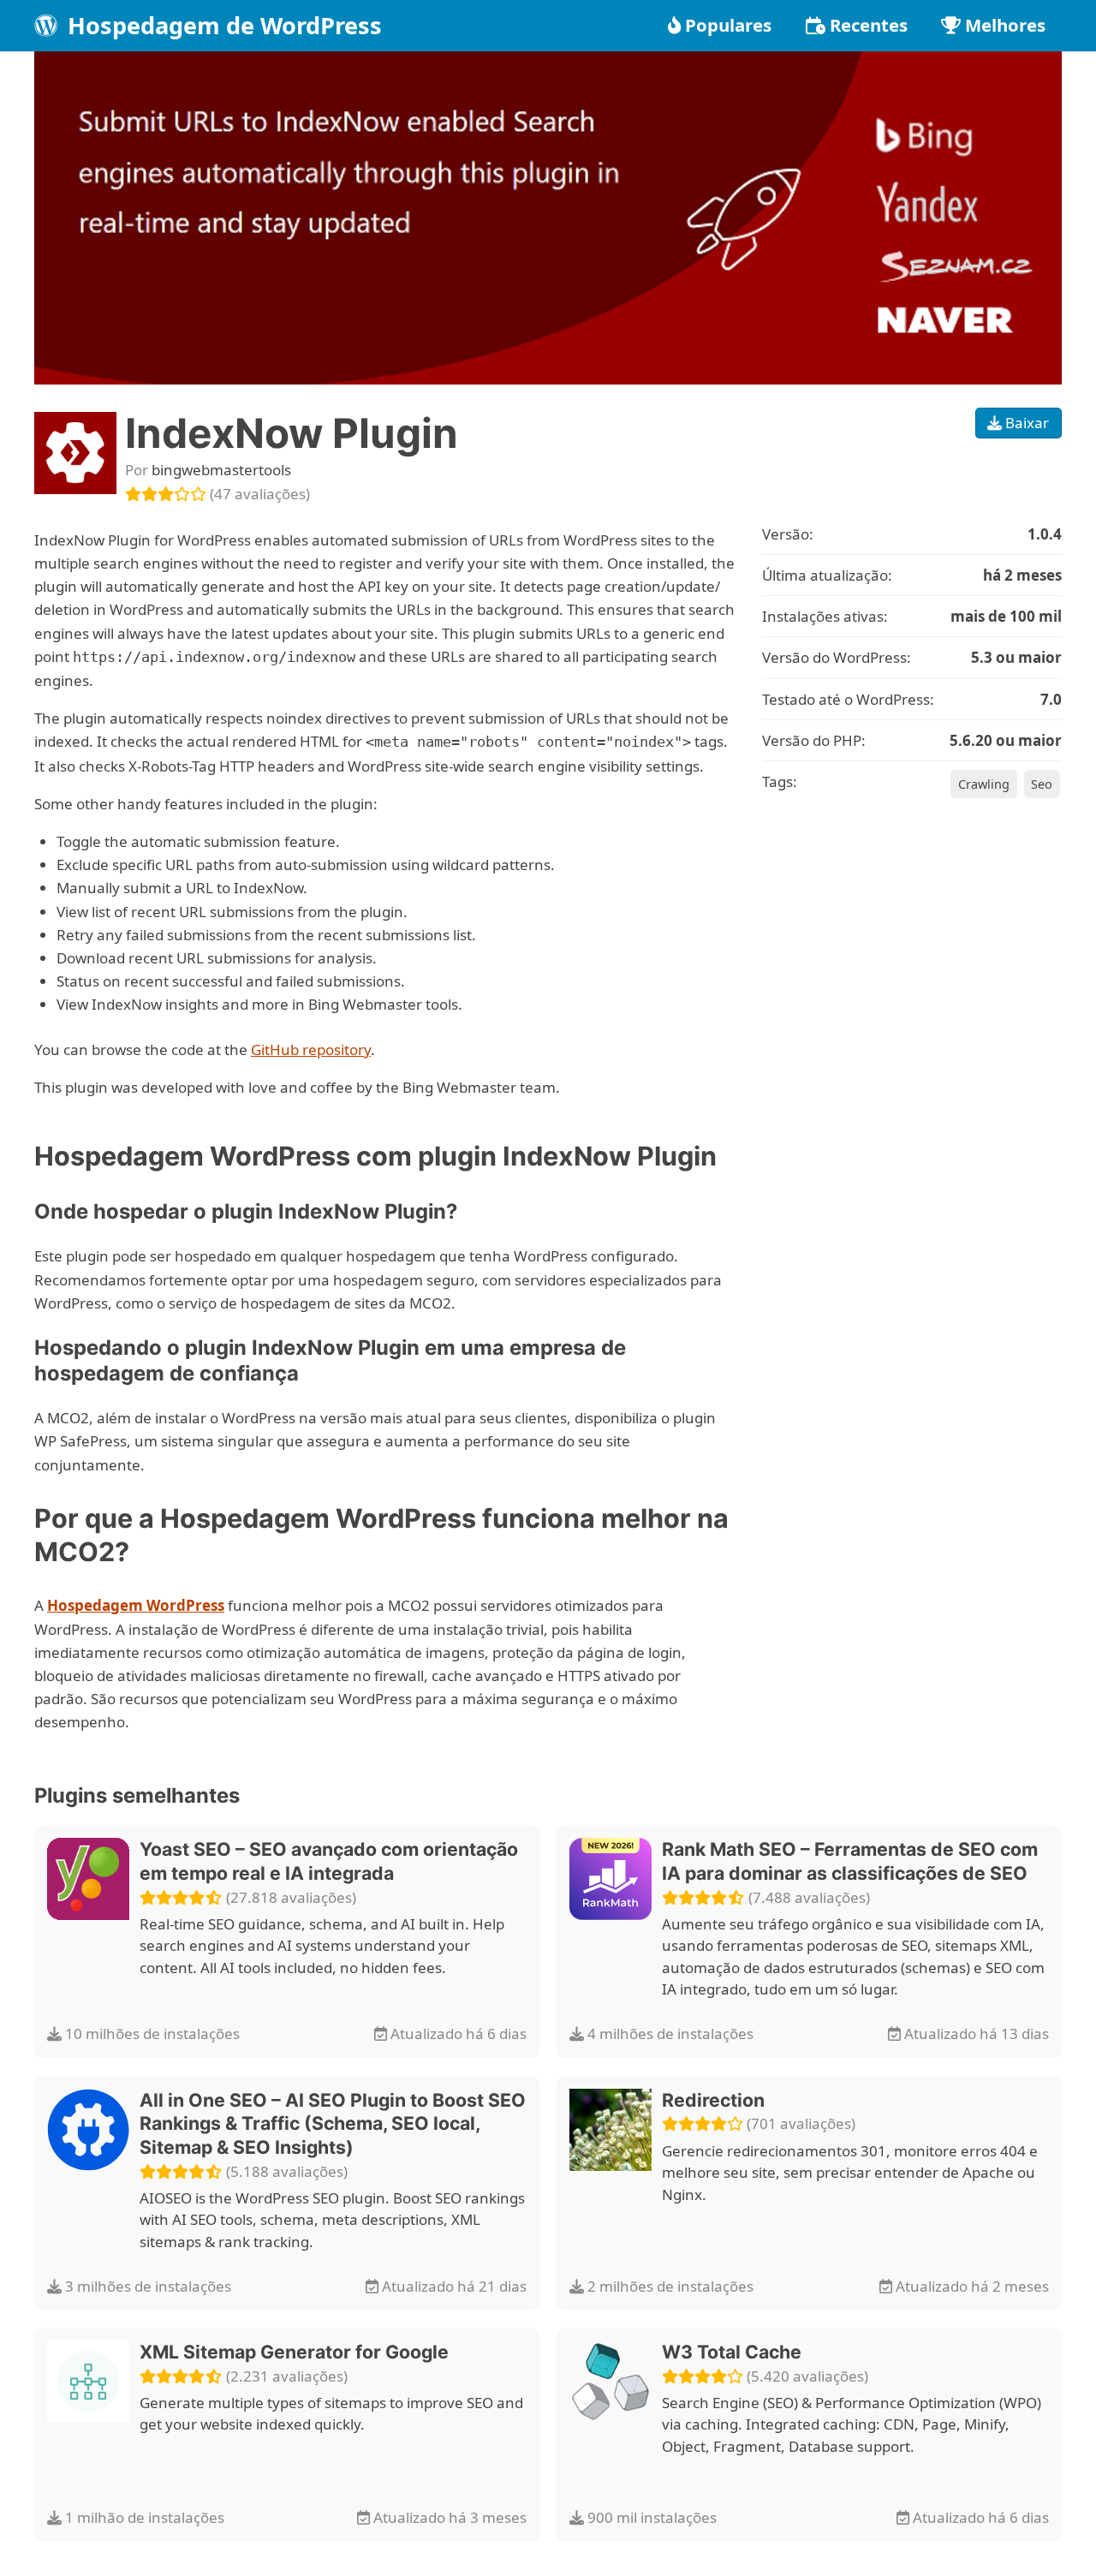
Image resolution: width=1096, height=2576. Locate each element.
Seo (1042, 784)
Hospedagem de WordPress (222, 25)
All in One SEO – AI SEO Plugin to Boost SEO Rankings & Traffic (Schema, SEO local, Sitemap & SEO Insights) (333, 2123)
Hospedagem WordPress (136, 1605)
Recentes (869, 25)
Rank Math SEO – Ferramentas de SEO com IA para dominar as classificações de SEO (850, 1861)
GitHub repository (311, 1049)
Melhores (1005, 25)
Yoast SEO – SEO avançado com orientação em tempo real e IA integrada (329, 1861)
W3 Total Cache (732, 2352)
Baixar (1025, 423)
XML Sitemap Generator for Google (294, 2352)
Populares (728, 25)
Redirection (713, 2100)
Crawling (984, 784)
